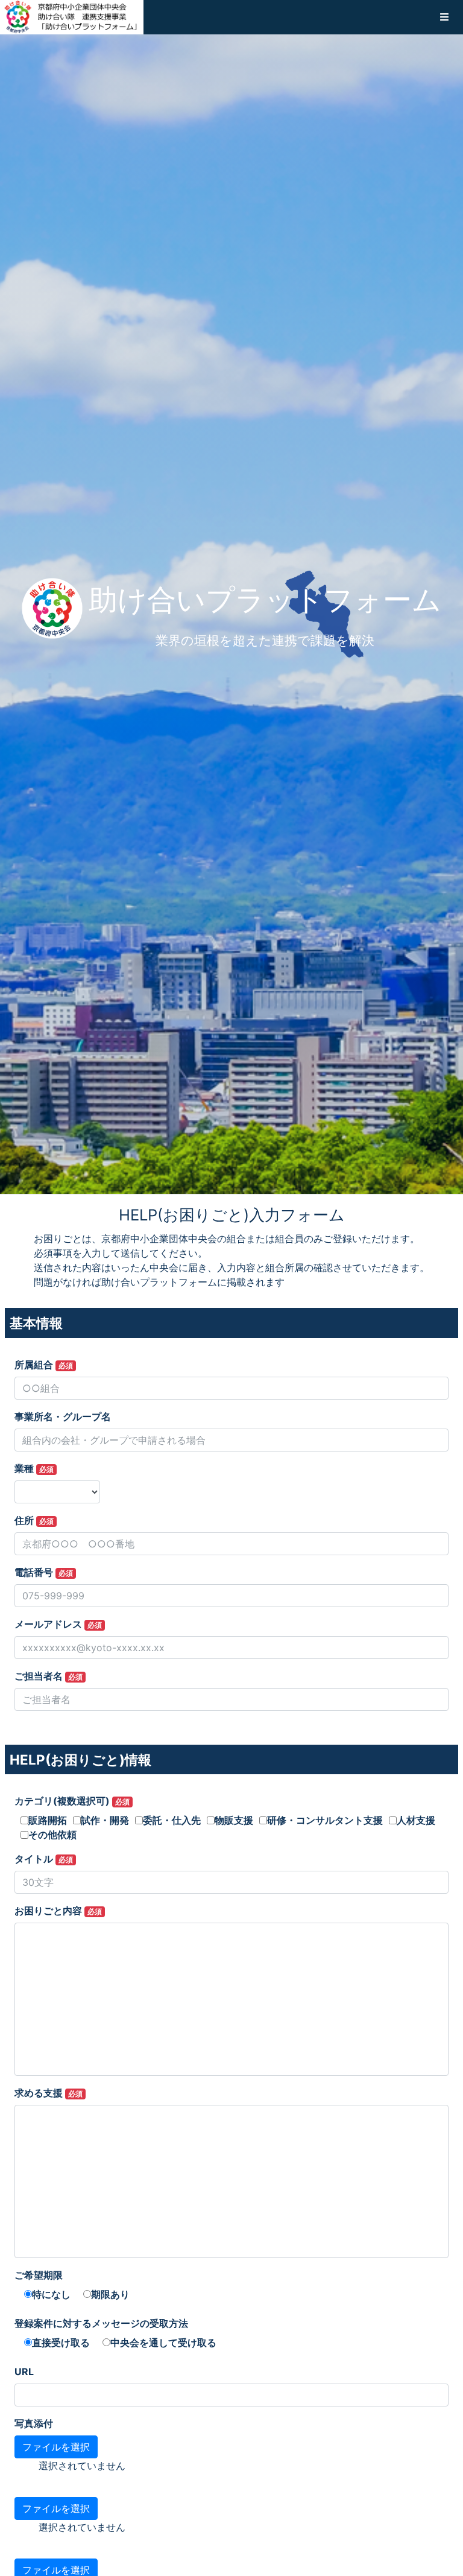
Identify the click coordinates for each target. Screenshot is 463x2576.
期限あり (110, 2294)
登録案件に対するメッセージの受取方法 (101, 2323)
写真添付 (34, 2423)
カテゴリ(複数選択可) (72, 1801)
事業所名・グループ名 (63, 1416)
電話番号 (44, 1572)
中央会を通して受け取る (163, 2343)
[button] (444, 17)
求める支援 (49, 2093)
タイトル (44, 1859)
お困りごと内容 (58, 1911)
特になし (51, 2294)
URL (24, 2371)
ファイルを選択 (56, 2447)
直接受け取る (61, 2343)
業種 (34, 1468)
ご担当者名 (49, 1676)
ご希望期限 (39, 2275)
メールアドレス (58, 1624)
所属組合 (44, 1365)
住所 (34, 1520)
